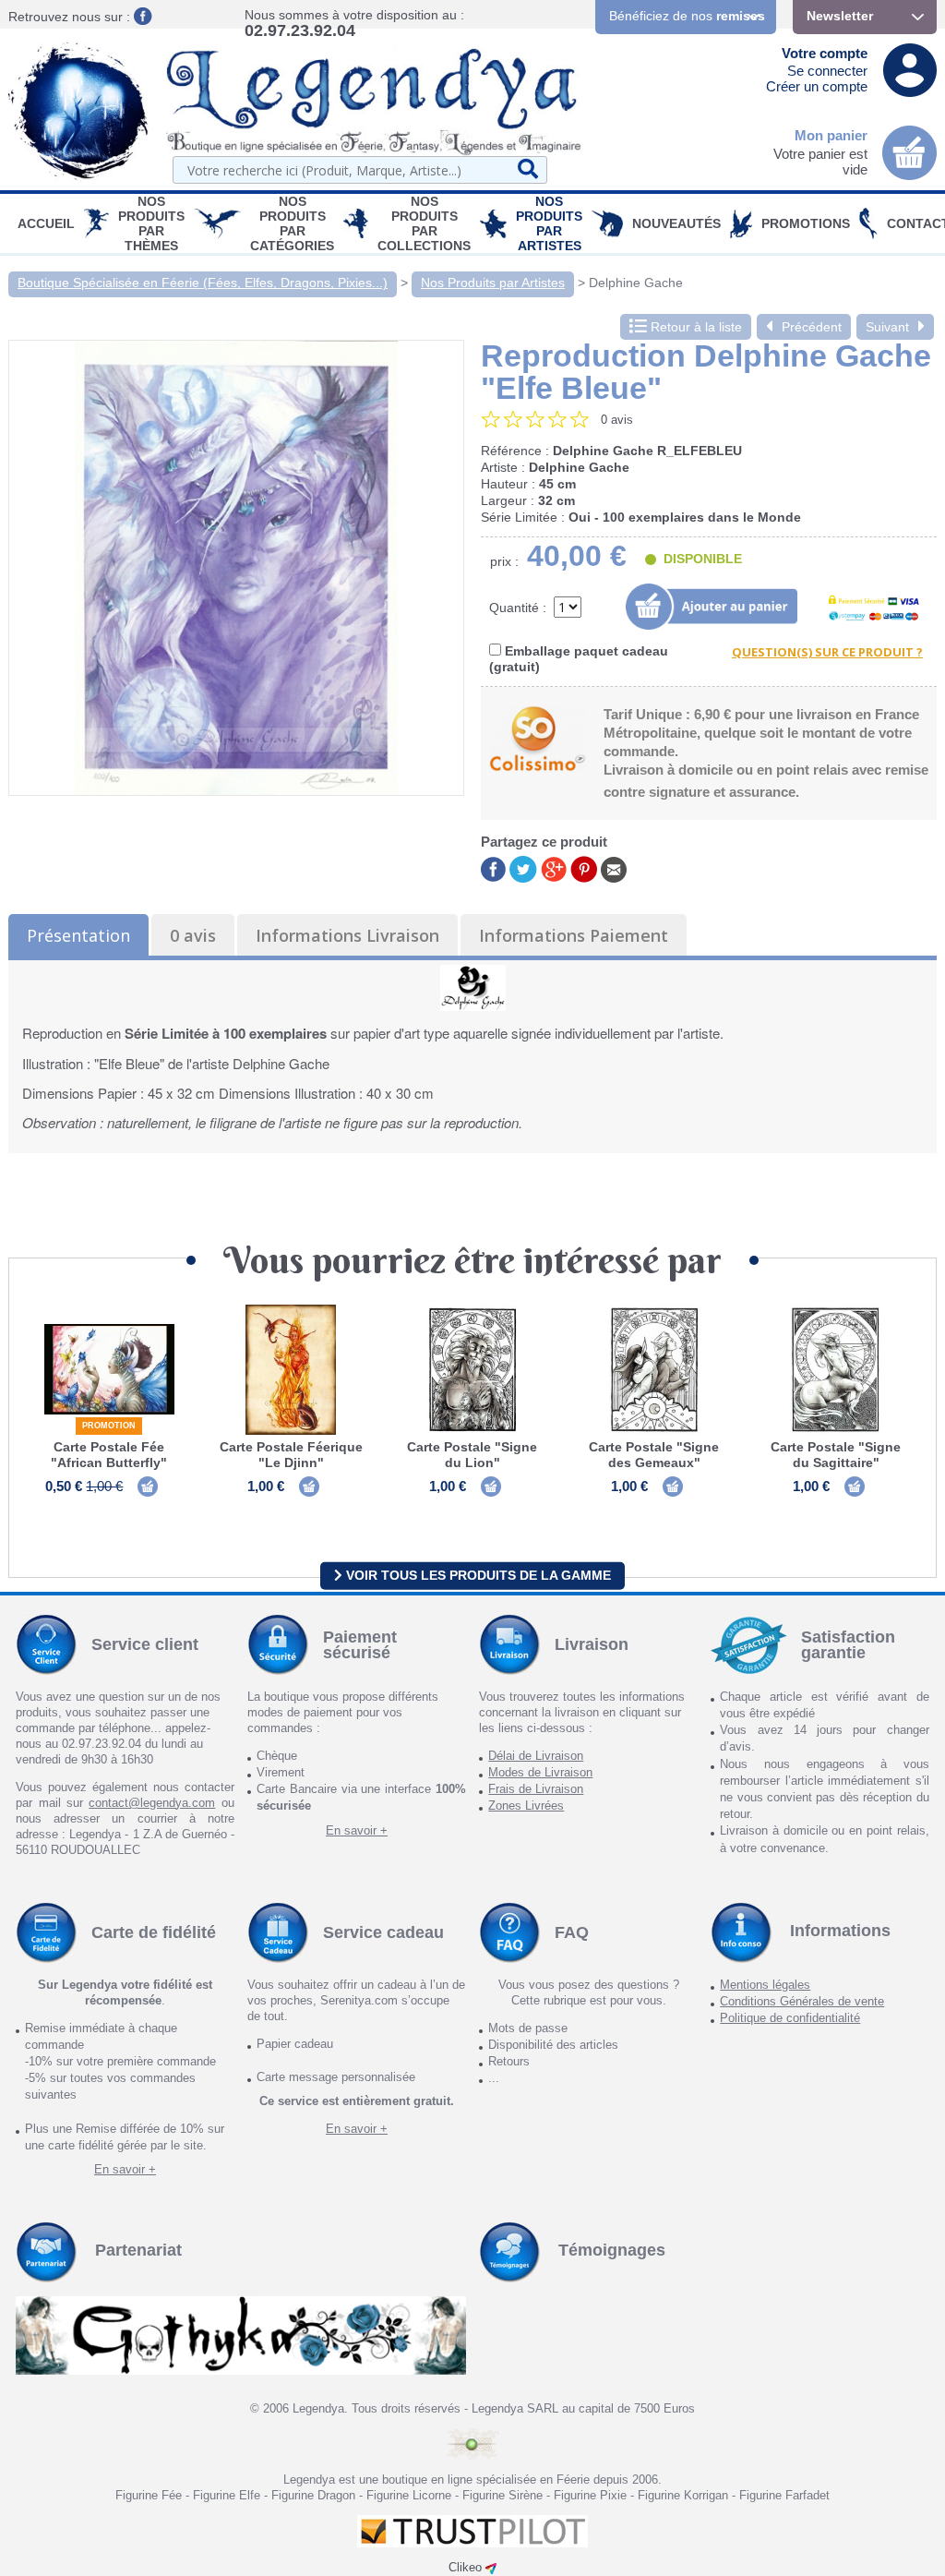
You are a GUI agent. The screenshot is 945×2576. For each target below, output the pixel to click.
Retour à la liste (694, 327)
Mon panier (831, 135)
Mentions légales (765, 1985)
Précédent (812, 327)
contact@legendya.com (152, 1803)
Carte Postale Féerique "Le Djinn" (291, 1455)
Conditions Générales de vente (802, 2001)
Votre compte (825, 53)
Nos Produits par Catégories (292, 223)
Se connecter (827, 71)
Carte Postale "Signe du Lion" (472, 1455)
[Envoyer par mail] (614, 868)
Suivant (887, 327)
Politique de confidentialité (790, 2018)
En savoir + (357, 1830)
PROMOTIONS (806, 223)
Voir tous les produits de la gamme (477, 1575)
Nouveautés (676, 223)
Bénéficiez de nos (687, 16)
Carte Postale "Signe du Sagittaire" (836, 1455)
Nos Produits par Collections (424, 223)
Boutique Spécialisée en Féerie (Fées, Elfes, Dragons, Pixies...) (203, 283)
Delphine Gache (636, 283)
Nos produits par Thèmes (151, 223)
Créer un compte (817, 86)
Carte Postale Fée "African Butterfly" (109, 1455)
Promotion (109, 1426)
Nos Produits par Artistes (549, 223)
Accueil (46, 223)
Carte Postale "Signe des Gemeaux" (654, 1455)
